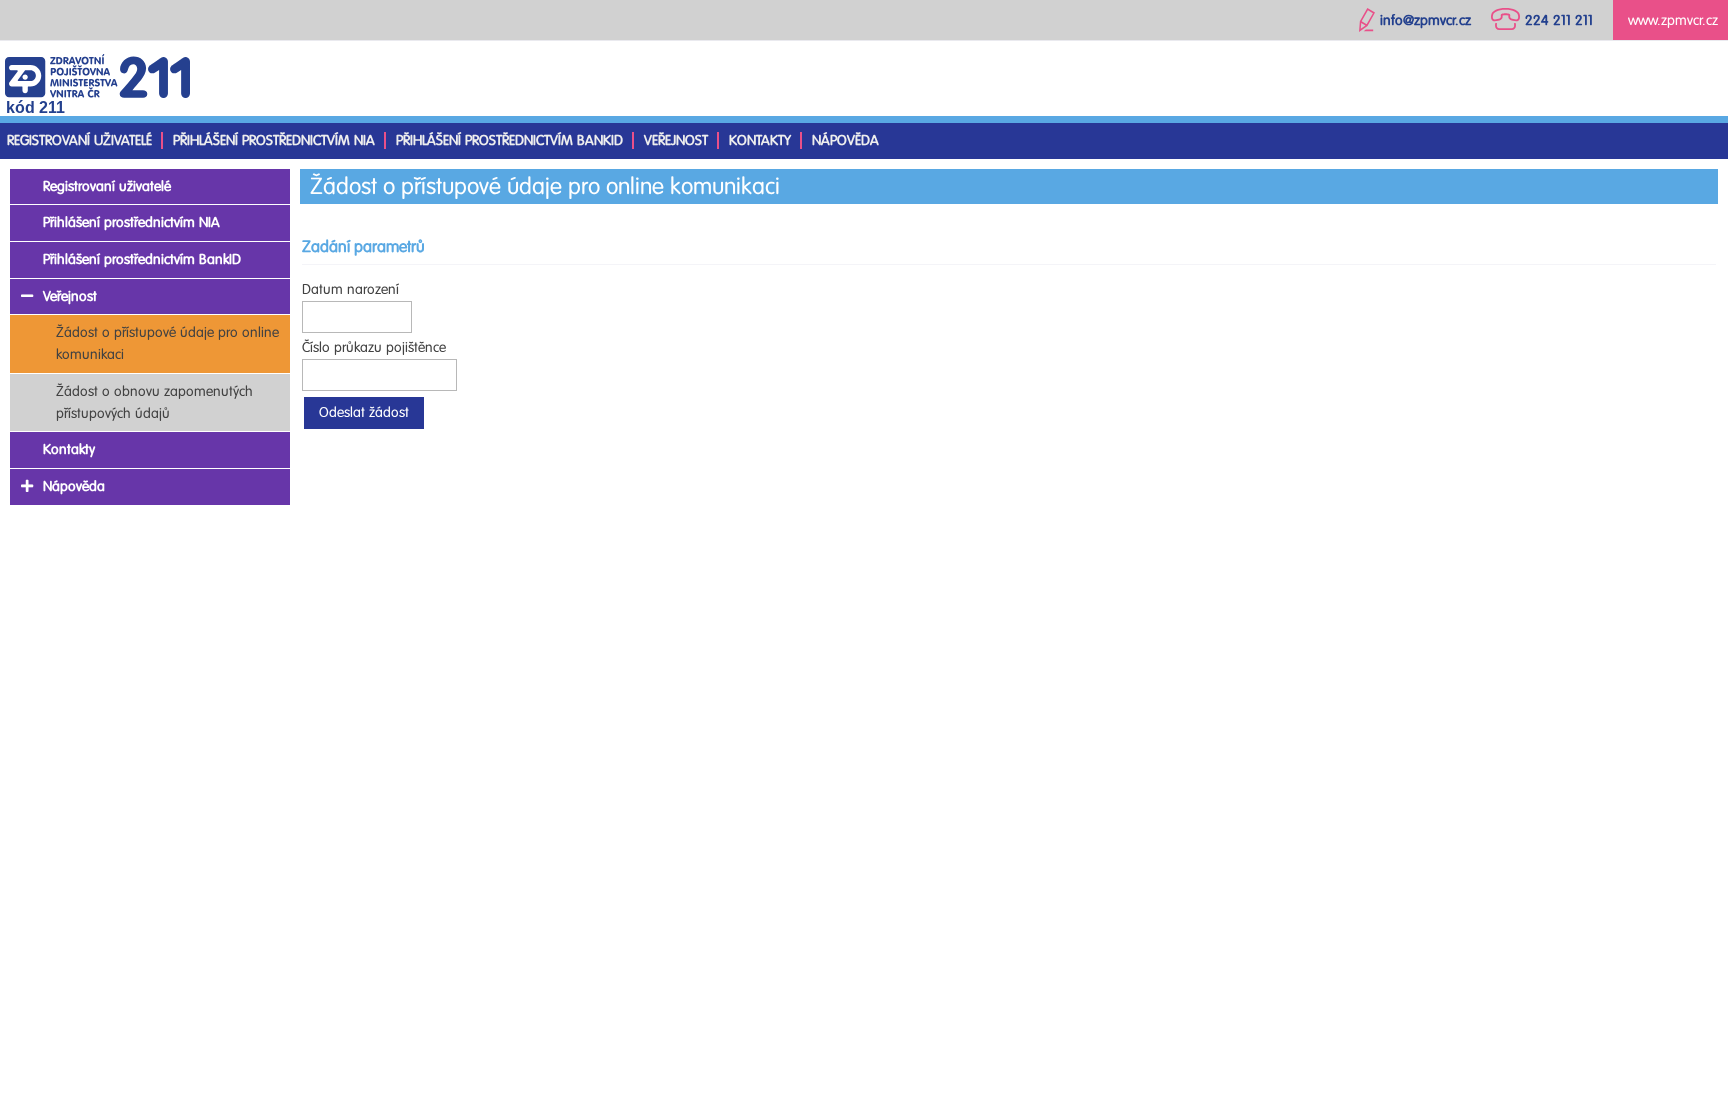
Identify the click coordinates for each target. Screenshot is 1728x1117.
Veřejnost (676, 140)
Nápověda (845, 140)
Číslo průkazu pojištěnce (374, 347)
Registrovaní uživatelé (79, 140)
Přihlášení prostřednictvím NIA (274, 140)
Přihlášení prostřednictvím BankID (509, 140)
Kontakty (760, 140)
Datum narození (350, 289)
